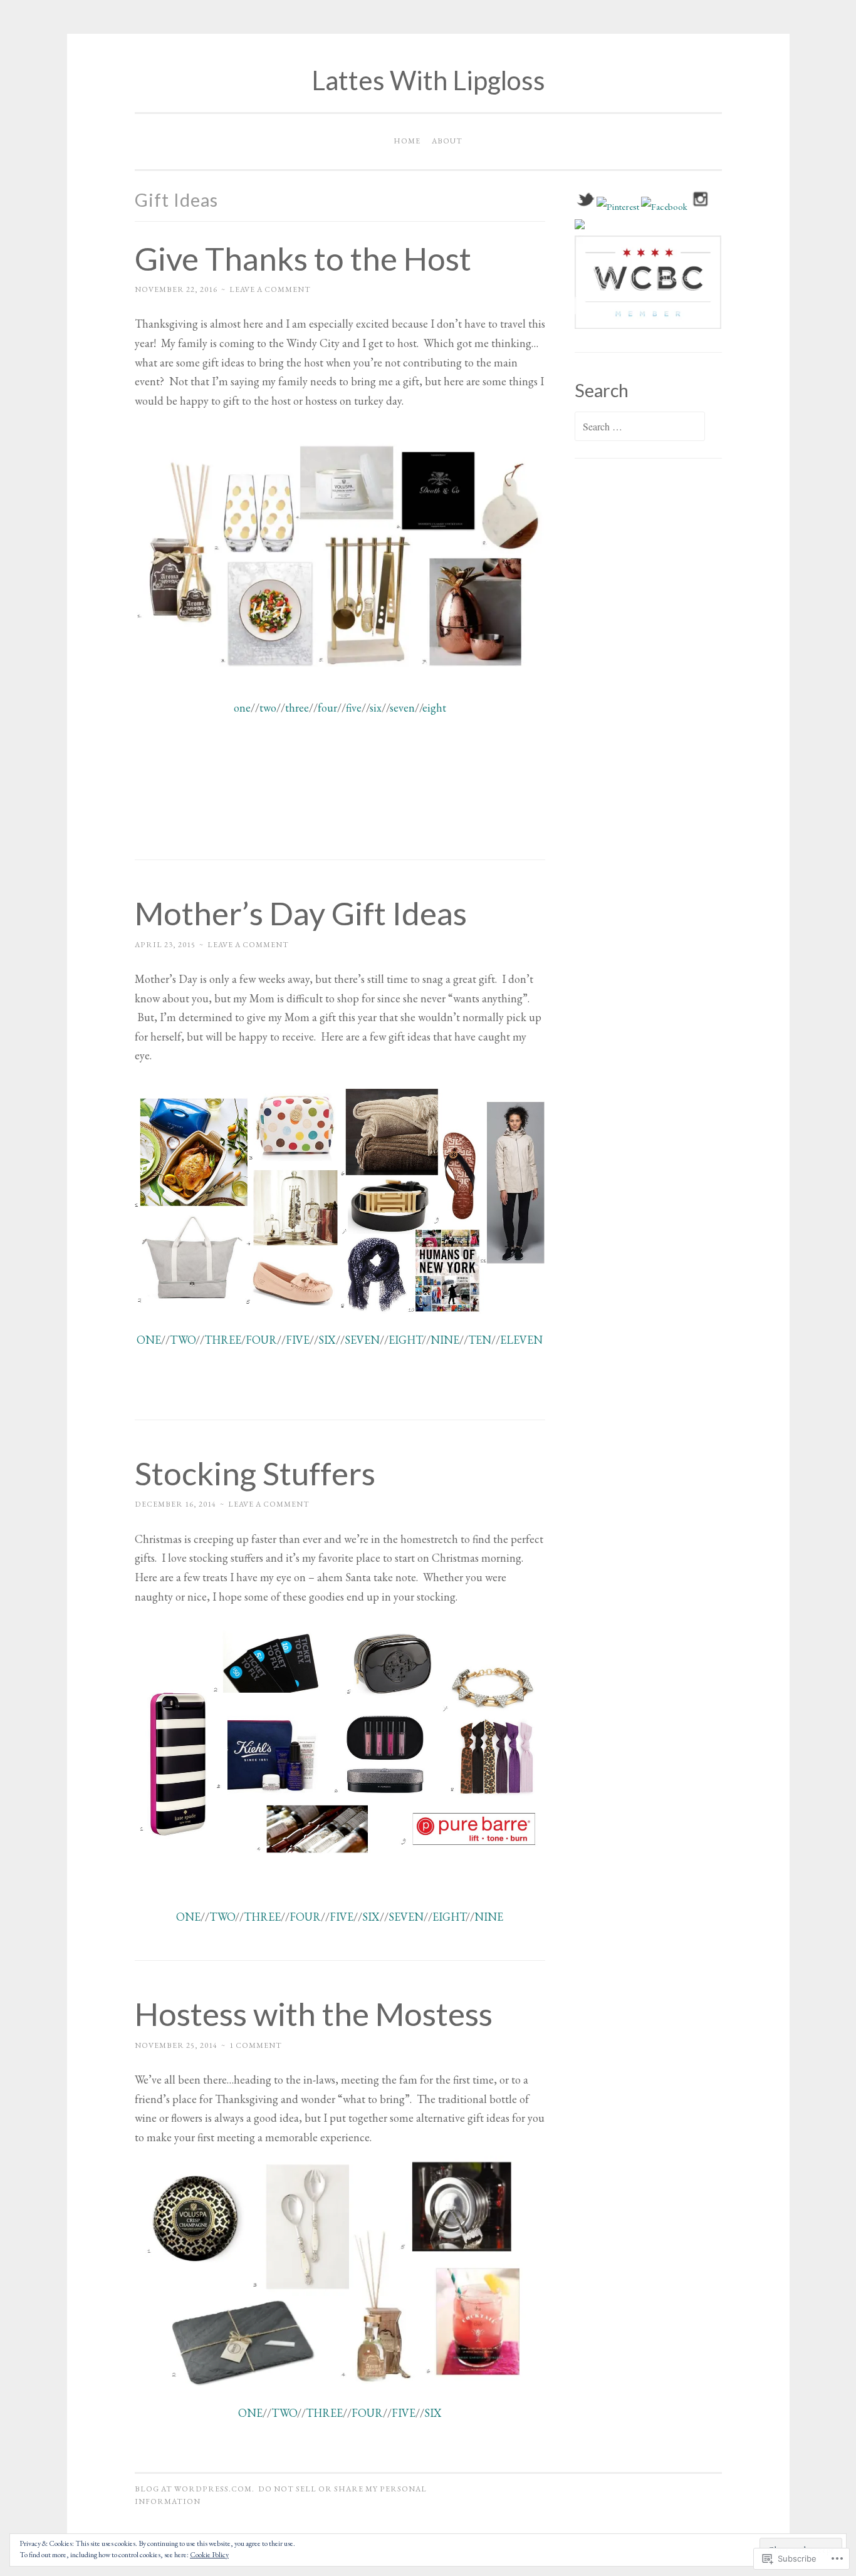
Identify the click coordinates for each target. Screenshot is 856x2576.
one (242, 708)
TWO (183, 1340)
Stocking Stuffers (255, 1473)
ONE (149, 1340)
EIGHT (405, 1340)
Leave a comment (270, 289)
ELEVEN (521, 1340)
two (268, 708)
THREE (223, 1340)
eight (434, 708)
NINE (445, 1340)
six (376, 708)
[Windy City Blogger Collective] (648, 325)
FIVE (298, 1340)
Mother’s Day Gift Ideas (301, 913)
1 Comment (256, 2045)
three (297, 708)
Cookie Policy (209, 2555)
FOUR (261, 1340)
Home (407, 141)
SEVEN (362, 1340)
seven (402, 708)
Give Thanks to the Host (303, 258)
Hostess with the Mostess (314, 2013)
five (354, 708)
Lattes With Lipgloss (428, 80)
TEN (480, 1340)
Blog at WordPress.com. (195, 2489)
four (327, 708)
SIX (327, 1340)
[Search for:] (640, 427)
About (447, 141)
